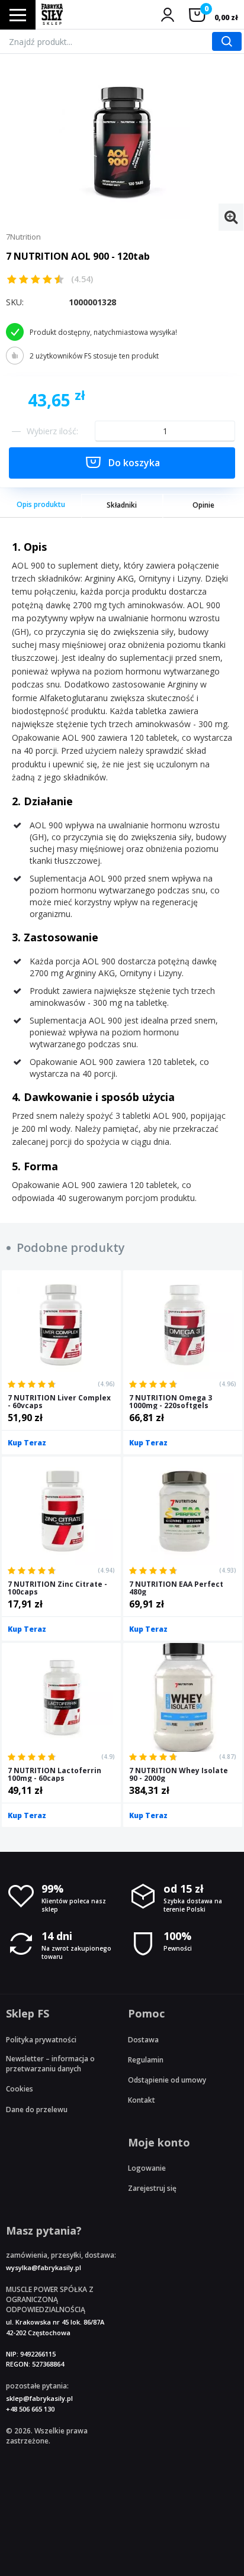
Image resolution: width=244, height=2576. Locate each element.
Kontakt (142, 2100)
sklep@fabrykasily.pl (39, 2398)
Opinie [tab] (203, 505)
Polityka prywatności (41, 2040)
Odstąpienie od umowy (167, 2080)
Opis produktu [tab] (41, 504)
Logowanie (147, 2168)
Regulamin (146, 2060)
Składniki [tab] (122, 505)
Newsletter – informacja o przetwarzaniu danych (50, 2064)
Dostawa (143, 2040)
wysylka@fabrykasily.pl (44, 2267)
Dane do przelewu (37, 2109)
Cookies (20, 2089)
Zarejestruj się (152, 2188)
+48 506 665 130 (30, 2409)
